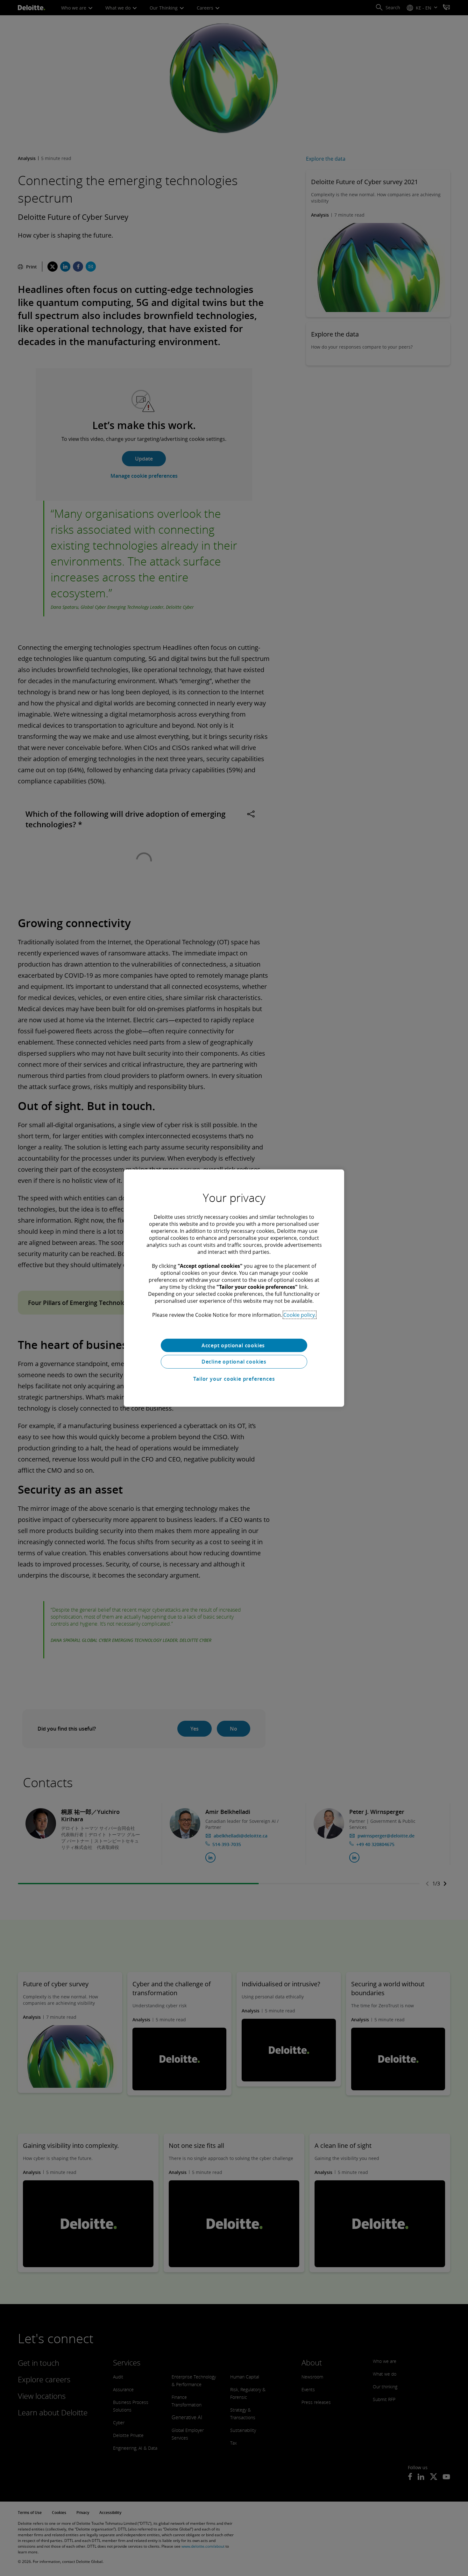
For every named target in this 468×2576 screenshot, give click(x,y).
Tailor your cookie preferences (234, 1379)
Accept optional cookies (234, 1345)
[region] (234, 1288)
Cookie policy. (300, 1315)
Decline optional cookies (234, 1362)
